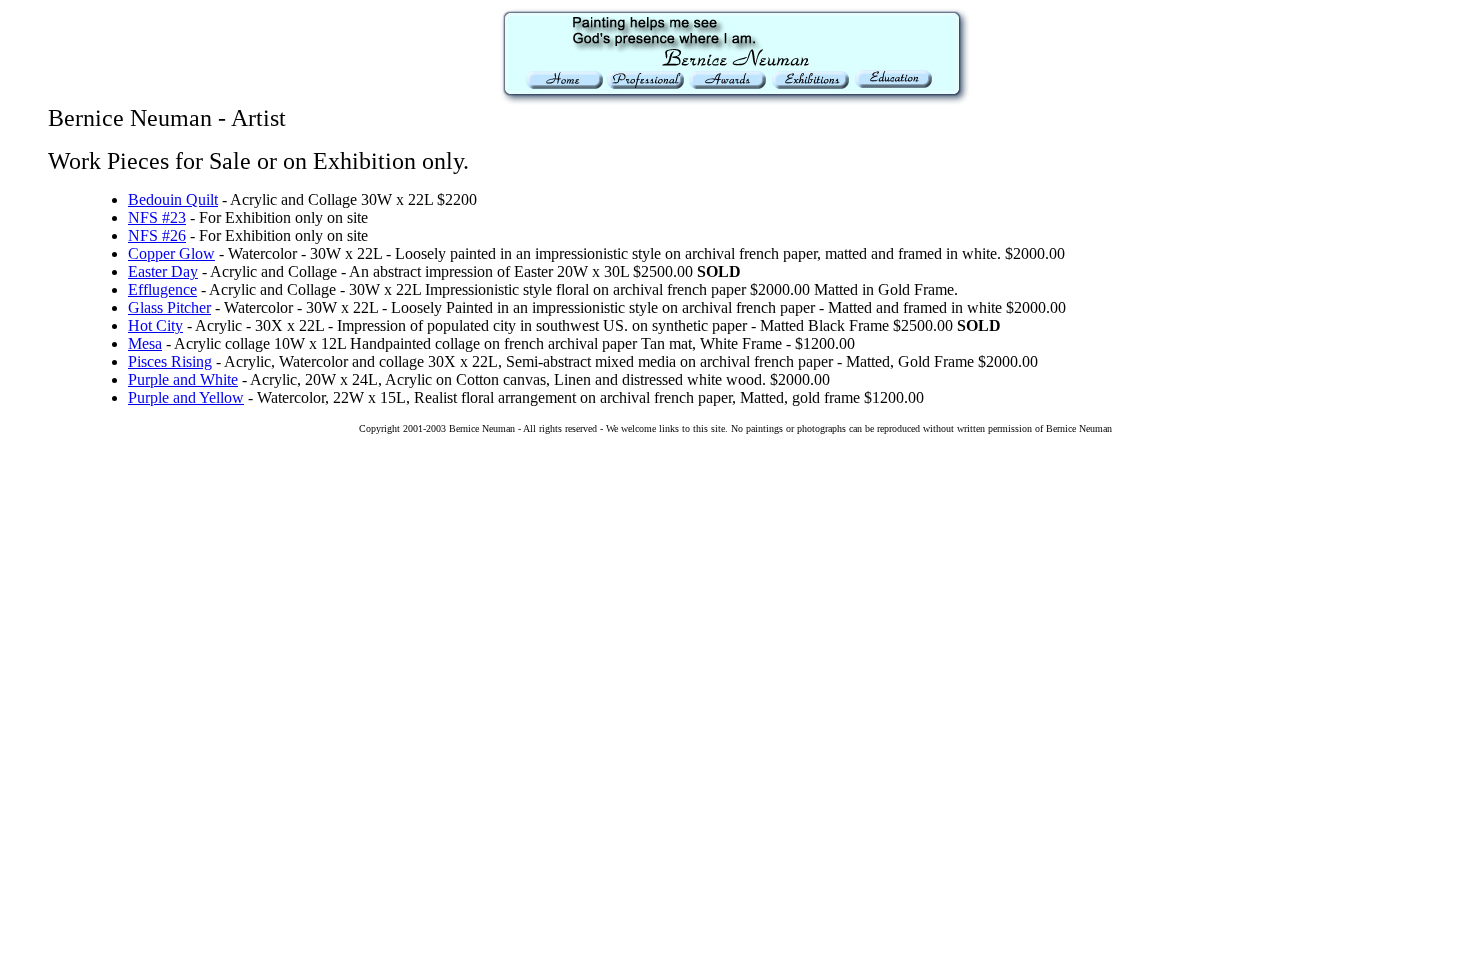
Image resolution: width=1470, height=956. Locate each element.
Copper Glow (171, 253)
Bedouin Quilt (173, 199)
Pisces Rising (170, 361)
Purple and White (183, 379)
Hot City (155, 325)
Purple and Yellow (186, 397)
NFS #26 (157, 235)
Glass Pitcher (169, 307)
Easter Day (163, 271)
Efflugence (162, 289)
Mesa (145, 343)
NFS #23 (157, 217)
